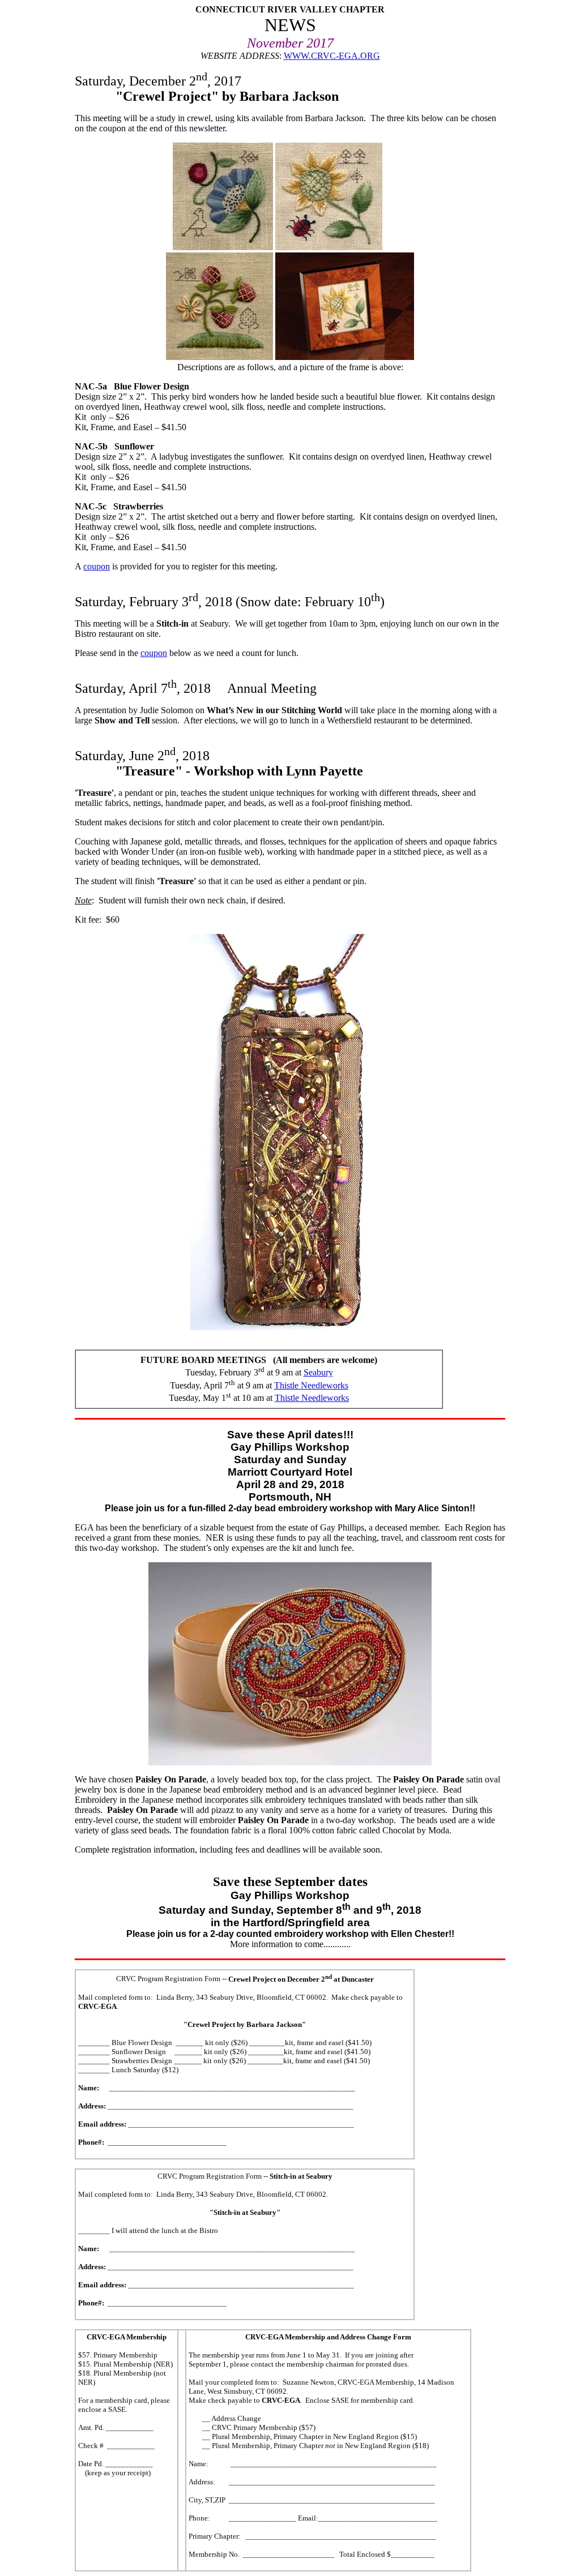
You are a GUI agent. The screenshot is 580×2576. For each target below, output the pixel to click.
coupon (97, 566)
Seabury (318, 1372)
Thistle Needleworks (311, 1385)
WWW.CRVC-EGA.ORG (332, 56)
